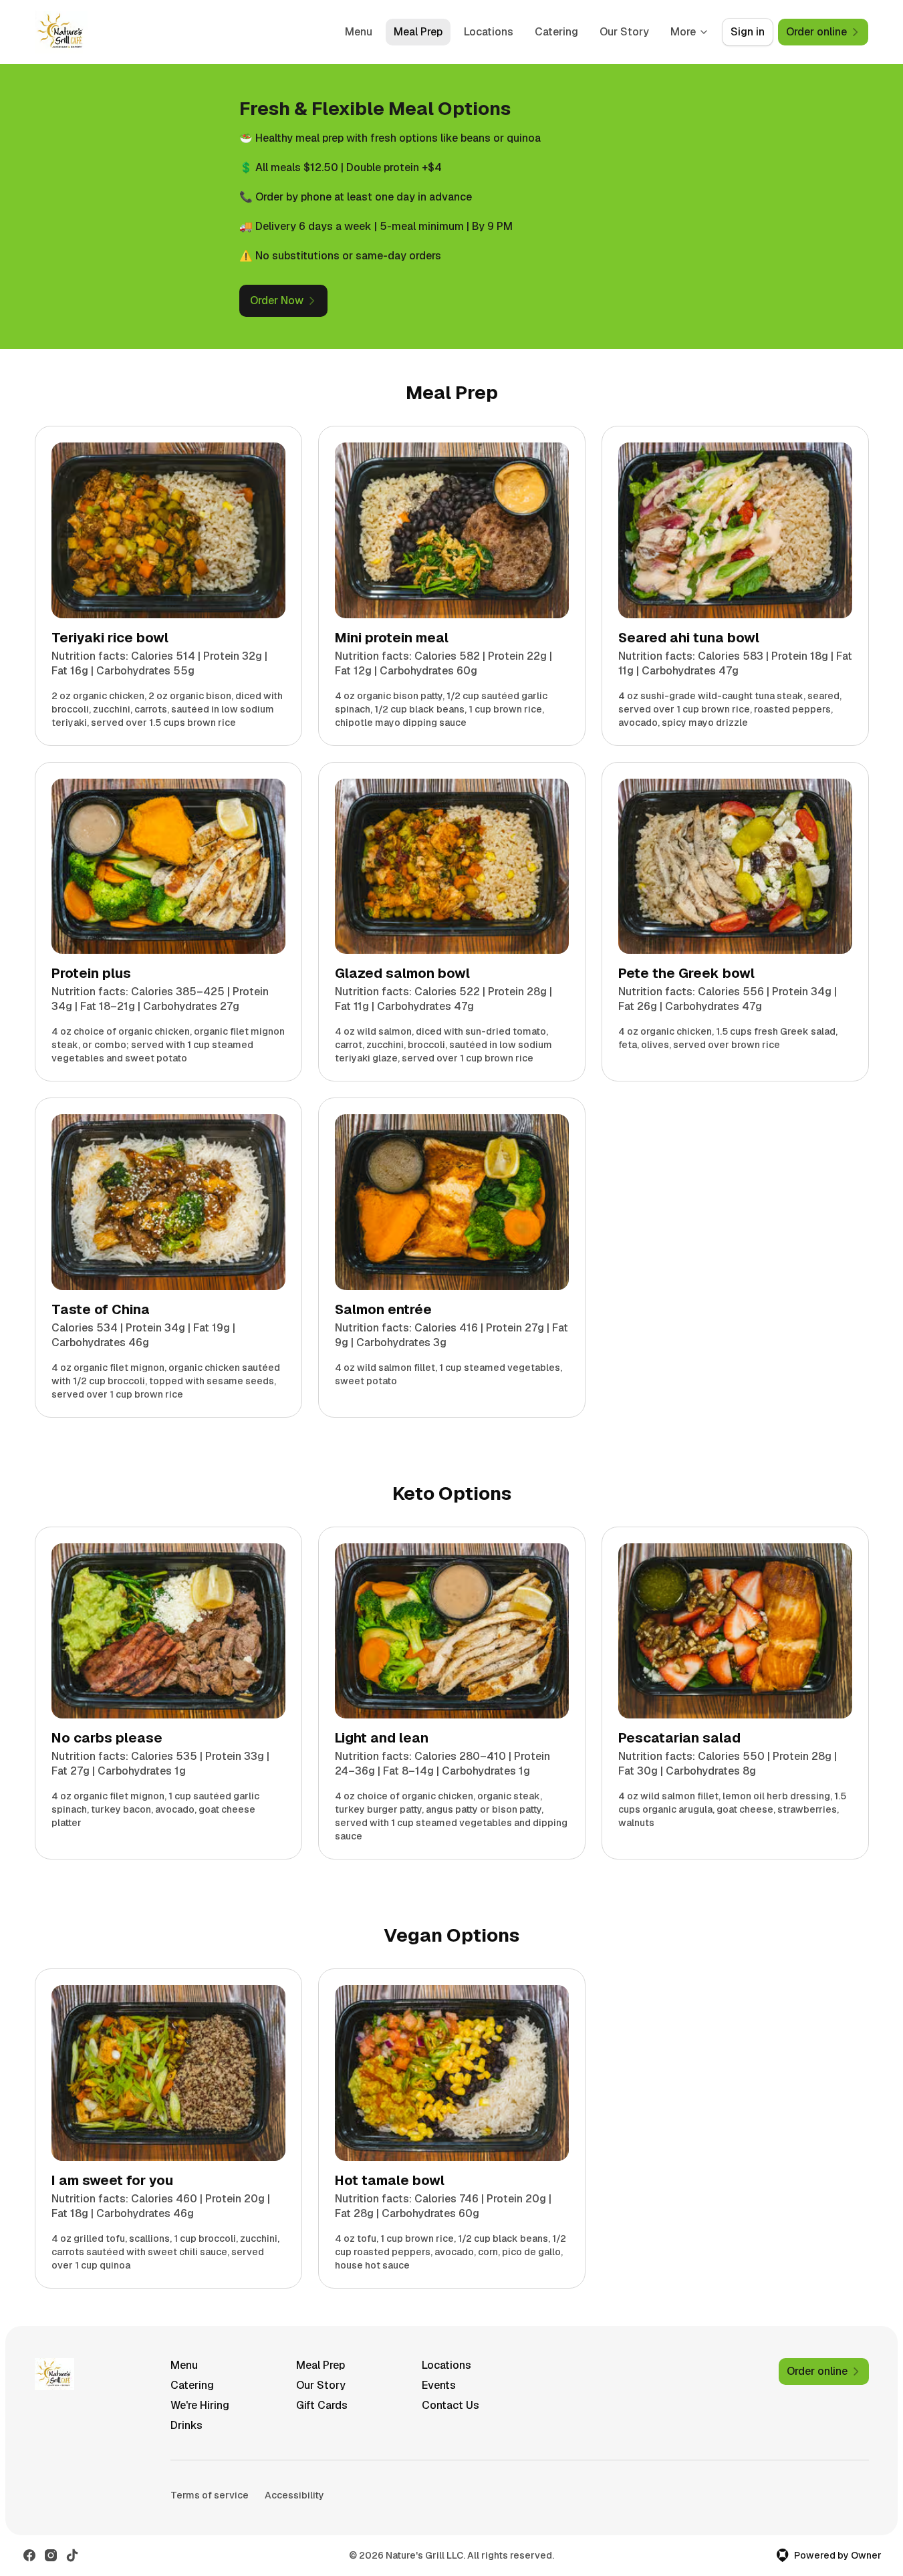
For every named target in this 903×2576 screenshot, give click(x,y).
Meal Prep (418, 32)
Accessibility (294, 2495)
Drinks (186, 2425)
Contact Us (450, 2405)
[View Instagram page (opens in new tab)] (51, 2555)
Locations (489, 32)
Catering (556, 32)
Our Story (624, 32)
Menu (359, 32)
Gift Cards (322, 2405)
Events (439, 2385)
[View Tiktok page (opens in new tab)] (72, 2555)
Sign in (748, 32)
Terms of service (210, 2495)
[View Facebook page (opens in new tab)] (29, 2555)
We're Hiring (200, 2405)
